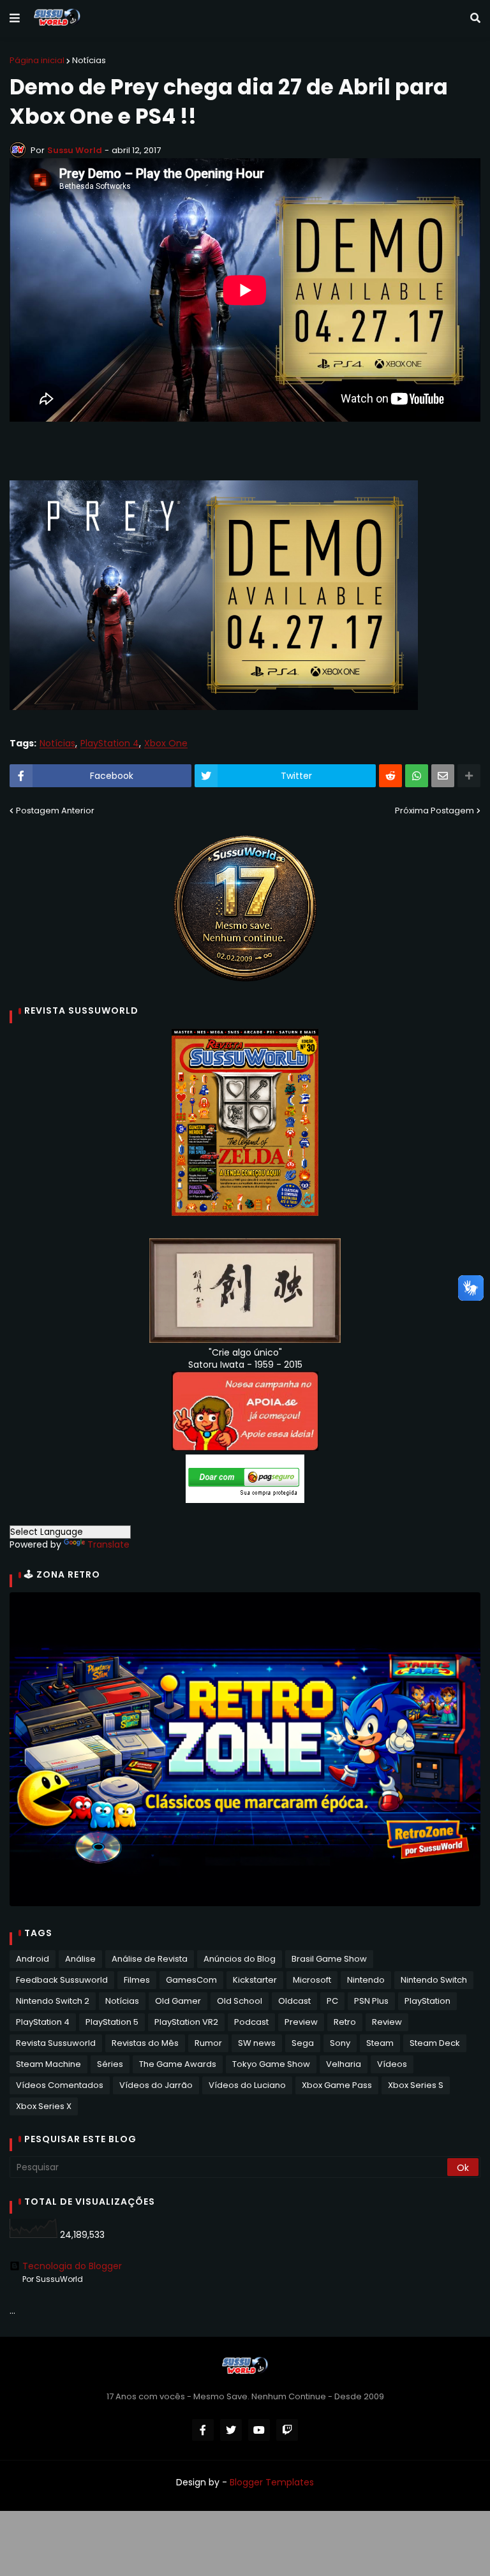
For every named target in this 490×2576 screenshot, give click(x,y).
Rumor (208, 2043)
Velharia (344, 2064)
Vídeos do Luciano (247, 2085)
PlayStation (427, 2001)
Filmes (137, 1980)
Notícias (89, 60)
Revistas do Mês (145, 2043)
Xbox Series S (416, 2085)
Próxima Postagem (434, 811)
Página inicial (37, 60)
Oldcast (294, 2001)
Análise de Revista (150, 1959)
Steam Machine (48, 2064)
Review (387, 2022)
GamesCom (191, 1980)
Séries (110, 2064)
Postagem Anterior (55, 811)
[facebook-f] (203, 2430)
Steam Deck (435, 2043)
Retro (345, 2022)
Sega (303, 2043)
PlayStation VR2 (186, 2022)
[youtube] (259, 2430)
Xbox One (166, 744)
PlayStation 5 (112, 2022)
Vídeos (392, 2064)
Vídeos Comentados (60, 2085)
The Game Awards (178, 2064)
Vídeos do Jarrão (156, 2085)
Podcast (251, 2022)
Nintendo (366, 1980)
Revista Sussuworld (56, 2043)
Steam (380, 2043)
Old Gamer (178, 2001)
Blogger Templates (272, 2482)
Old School (240, 2001)
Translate (108, 1544)
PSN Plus (371, 2001)
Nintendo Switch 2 (53, 2001)
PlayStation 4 (110, 744)
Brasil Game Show (329, 1959)
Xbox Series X (44, 2106)
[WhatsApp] (417, 776)
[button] (15, 19)
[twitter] (231, 2430)
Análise (80, 1959)
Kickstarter (255, 1980)
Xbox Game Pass (337, 2085)
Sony (340, 2043)
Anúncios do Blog (240, 1959)
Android (33, 1959)
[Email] (443, 776)
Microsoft (312, 1980)
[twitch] (287, 2430)
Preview (301, 2022)
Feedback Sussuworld (62, 1980)
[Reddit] (390, 776)
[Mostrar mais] (469, 776)
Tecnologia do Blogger (72, 2266)
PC (332, 2001)
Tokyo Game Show (271, 2064)
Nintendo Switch (434, 1980)
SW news (257, 2043)
